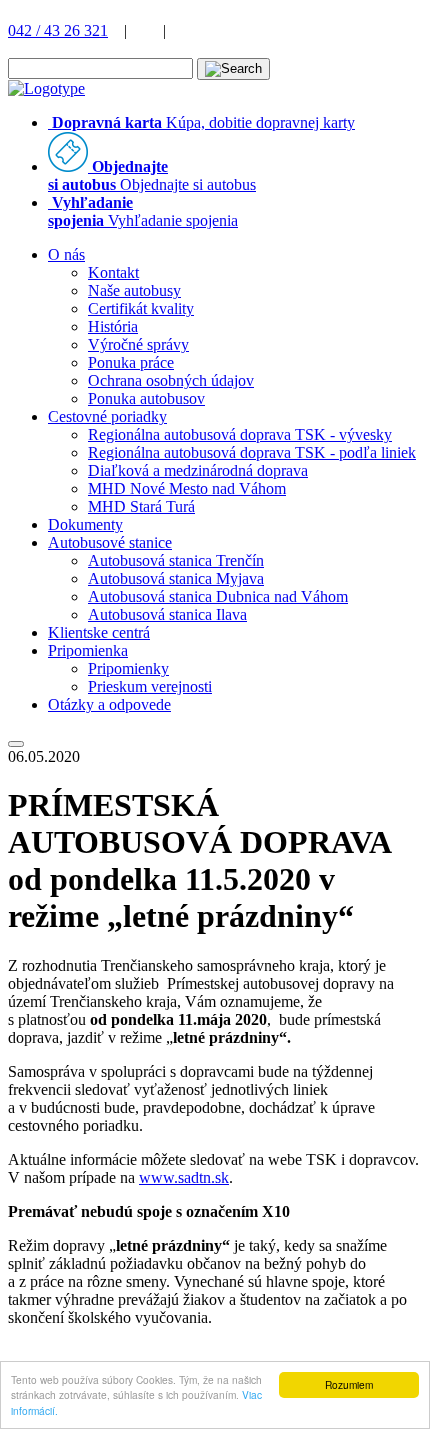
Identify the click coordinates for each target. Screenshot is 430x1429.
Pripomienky (128, 668)
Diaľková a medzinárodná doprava (198, 470)
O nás (66, 254)
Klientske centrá (99, 632)
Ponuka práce (131, 362)
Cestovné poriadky (107, 416)
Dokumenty (85, 524)
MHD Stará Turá (141, 506)
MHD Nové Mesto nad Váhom (187, 488)
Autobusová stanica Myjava (176, 578)
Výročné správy (138, 344)
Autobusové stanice (110, 542)
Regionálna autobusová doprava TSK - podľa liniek (252, 452)
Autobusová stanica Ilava (167, 614)
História (113, 326)
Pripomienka (88, 650)
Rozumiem (349, 1384)
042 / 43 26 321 (58, 30)
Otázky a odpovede (109, 704)
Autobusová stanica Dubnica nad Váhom (218, 596)
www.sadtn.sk (184, 1177)
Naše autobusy (134, 290)
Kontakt (113, 272)
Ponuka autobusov (146, 398)
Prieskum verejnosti (150, 686)
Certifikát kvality (141, 308)
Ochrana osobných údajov (171, 380)
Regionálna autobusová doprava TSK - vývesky (240, 434)
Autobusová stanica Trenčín (176, 560)
